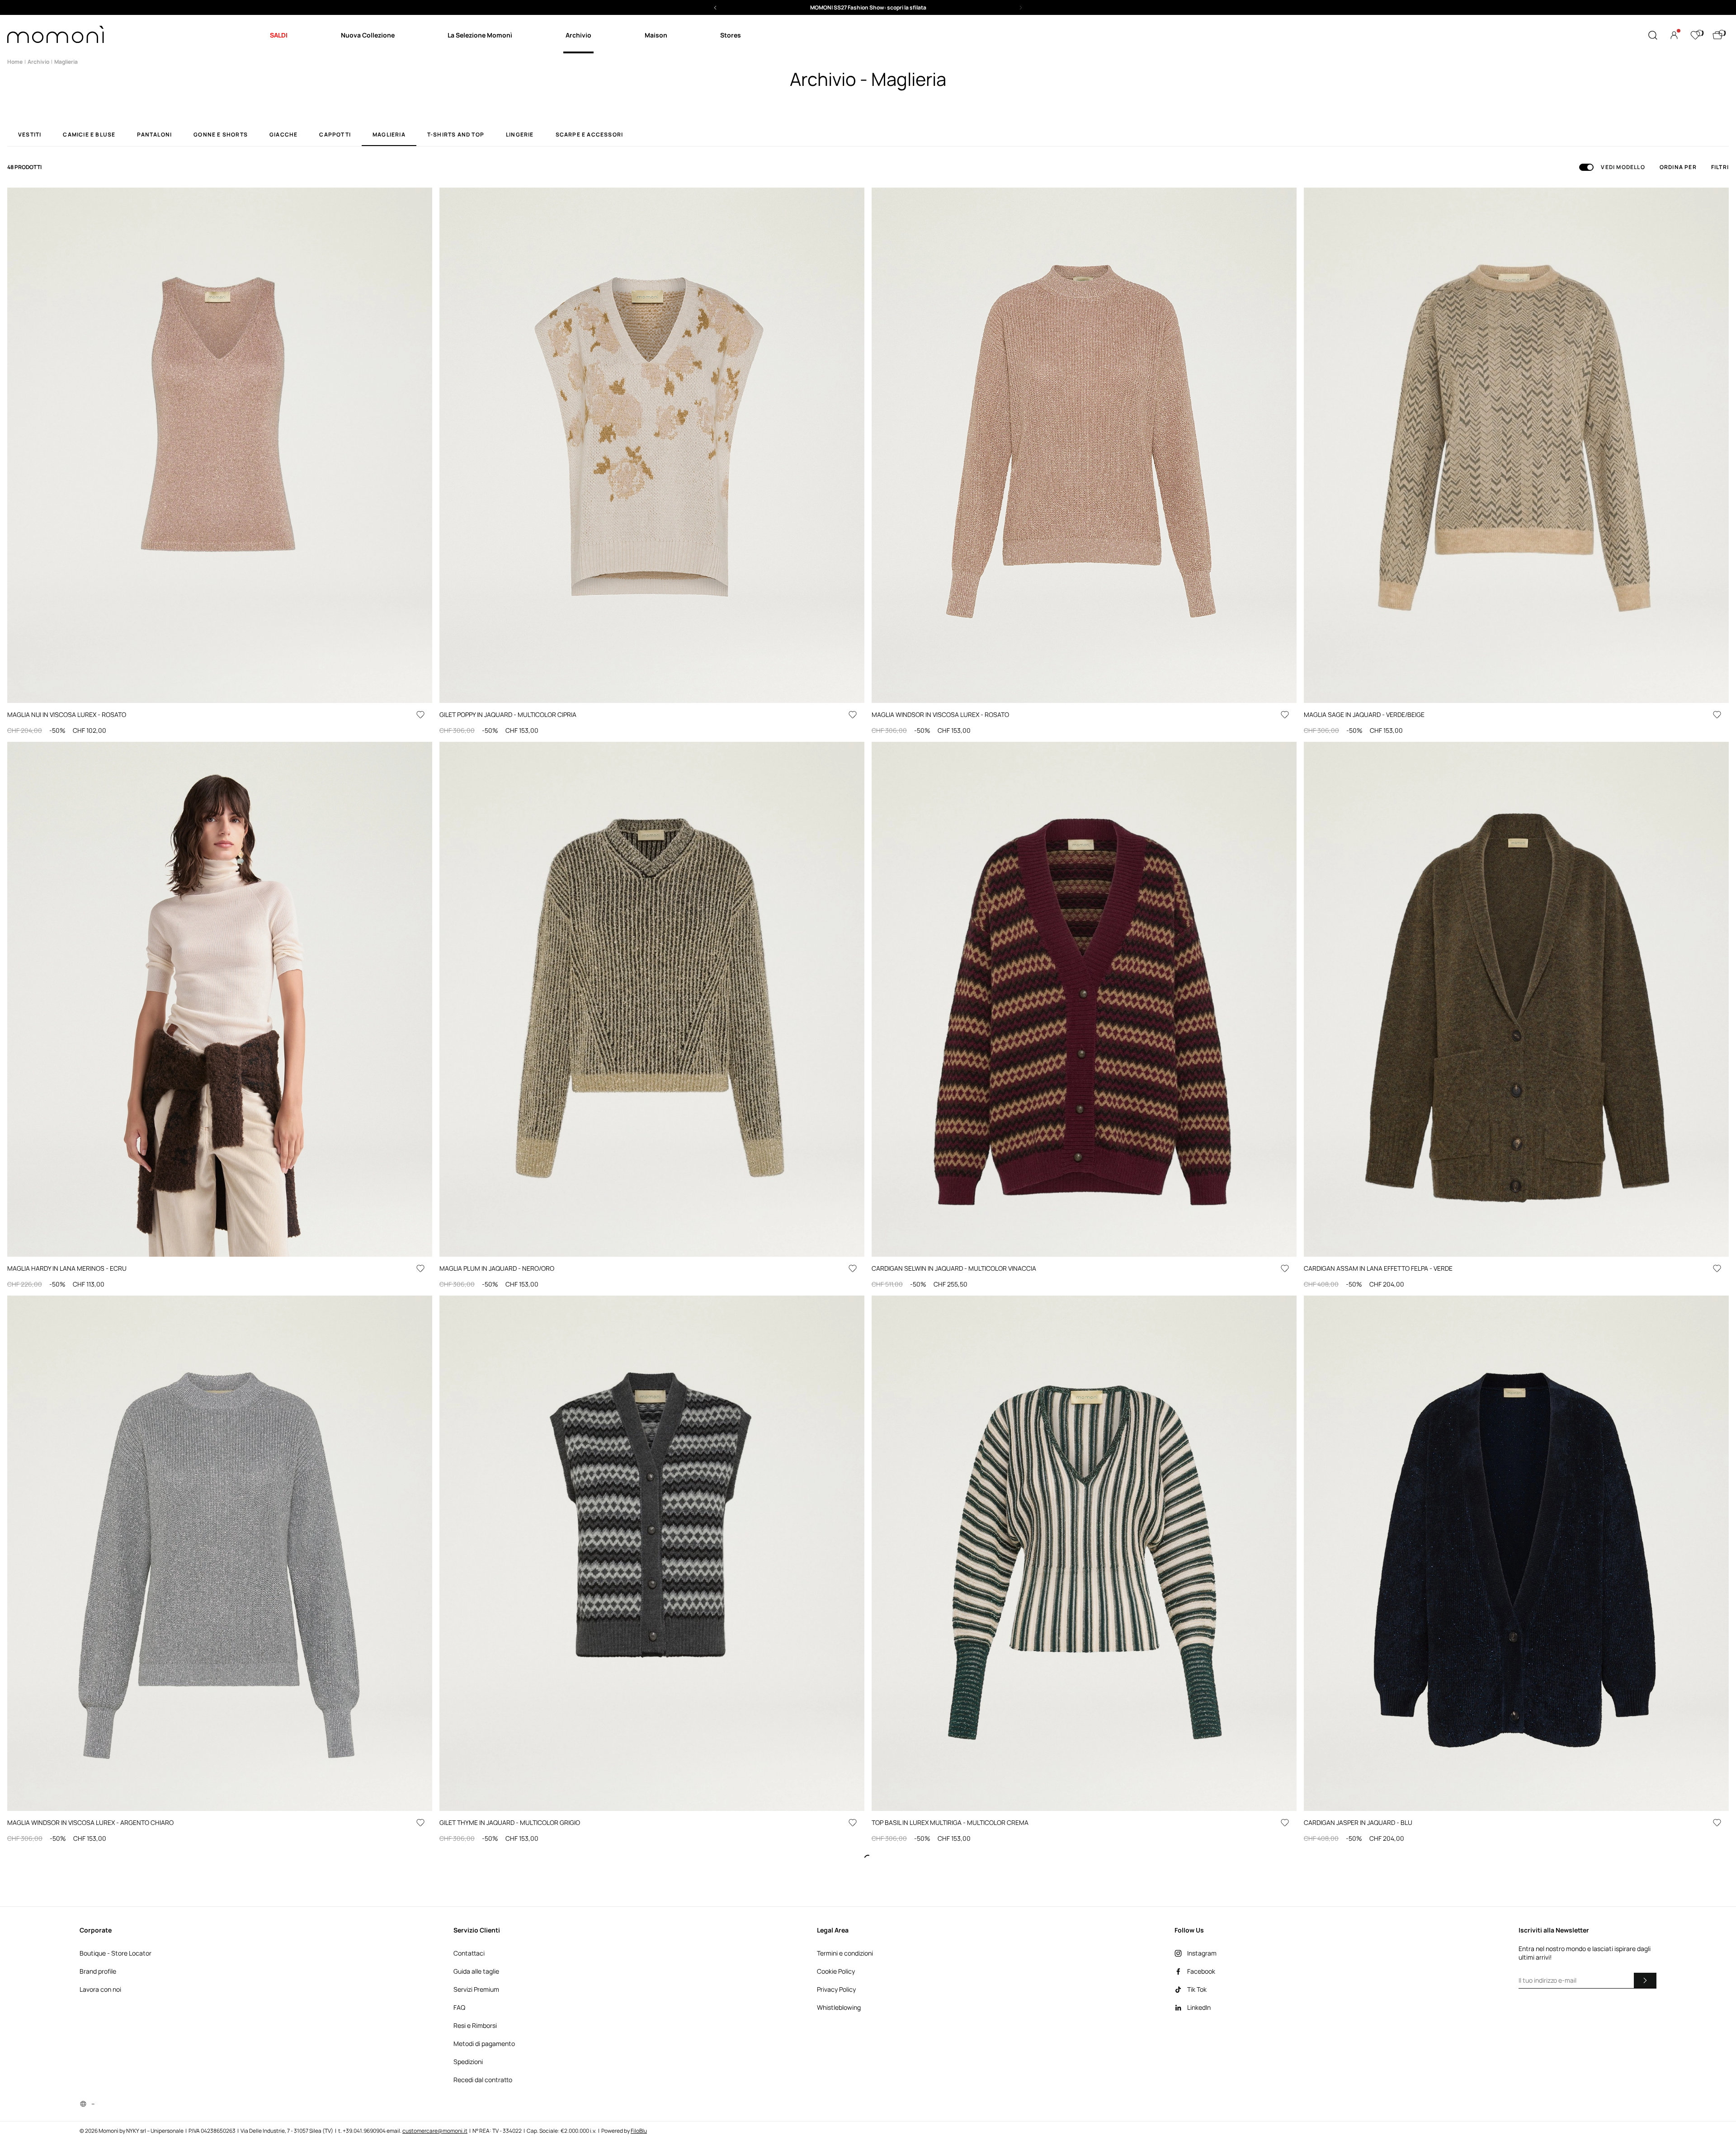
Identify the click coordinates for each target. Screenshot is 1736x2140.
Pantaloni (154, 135)
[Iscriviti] (1645, 1980)
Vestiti (30, 135)
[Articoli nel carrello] (1717, 35)
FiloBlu (639, 2131)
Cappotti (335, 135)
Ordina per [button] (1678, 167)
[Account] (1674, 35)
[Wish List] (1695, 35)
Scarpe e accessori (590, 135)
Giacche (283, 135)
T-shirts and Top (456, 135)
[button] (868, 7)
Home (15, 62)
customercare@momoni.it (435, 2131)
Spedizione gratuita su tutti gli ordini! (868, 7)
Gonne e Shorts (221, 135)
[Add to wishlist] (420, 715)
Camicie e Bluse (89, 135)
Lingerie (520, 135)
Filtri (1720, 167)
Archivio (38, 62)
